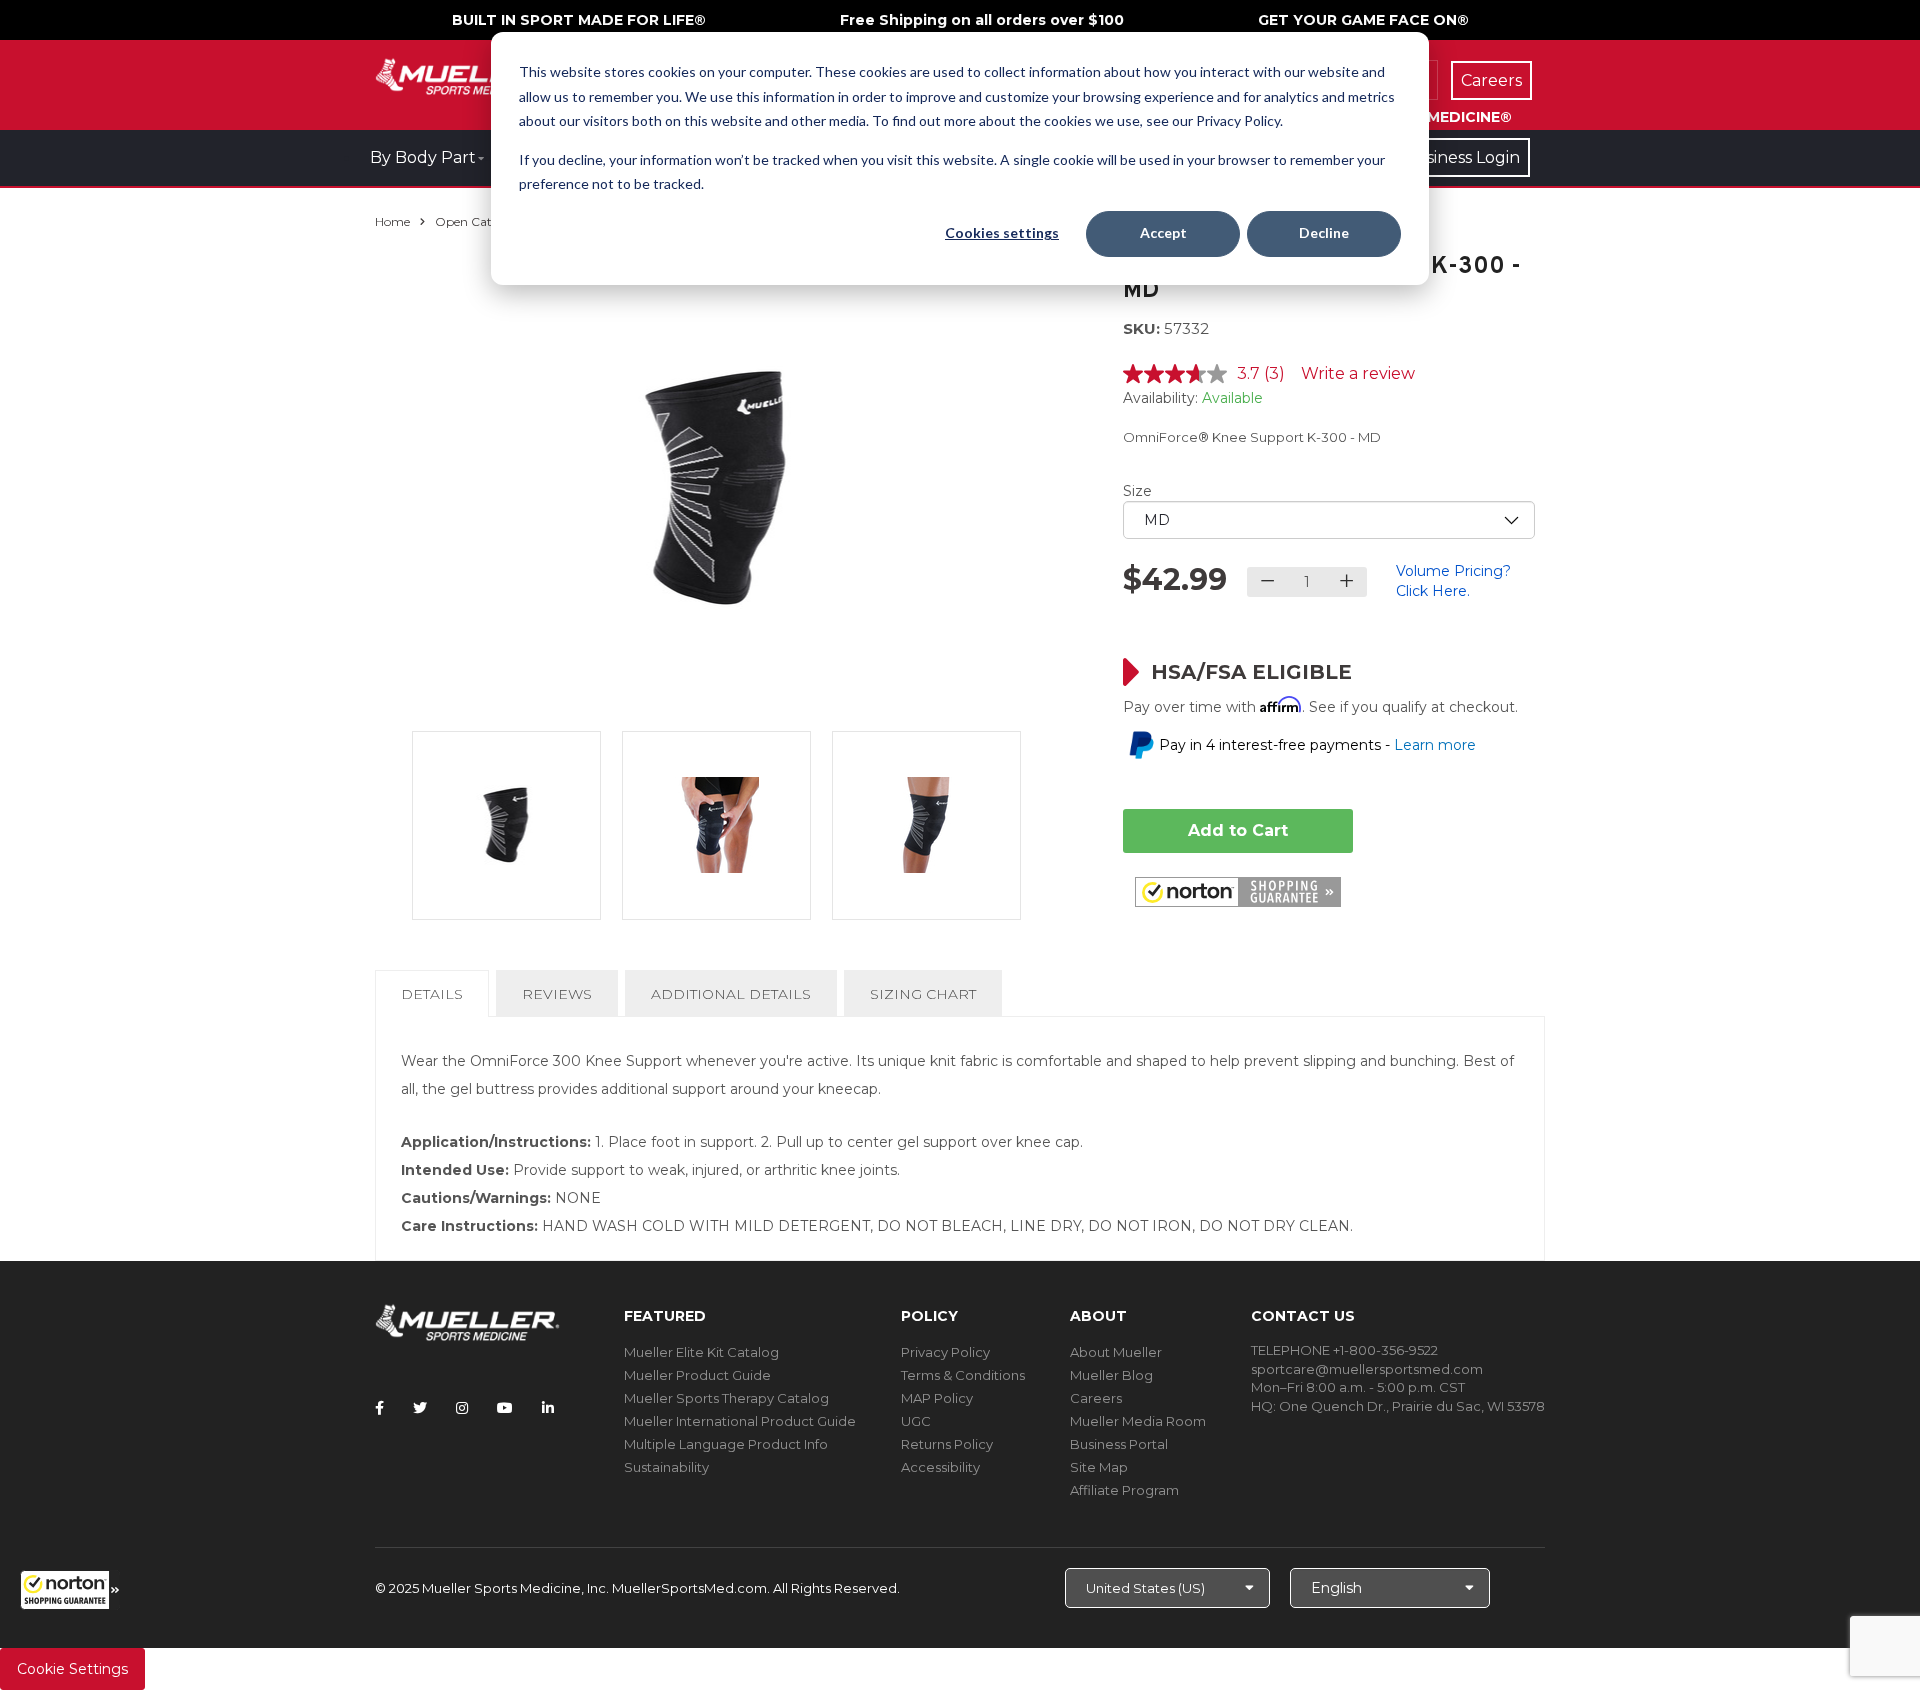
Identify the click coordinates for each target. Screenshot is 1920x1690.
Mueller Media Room (1138, 1421)
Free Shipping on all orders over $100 (982, 20)
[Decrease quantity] (1267, 582)
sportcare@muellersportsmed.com (1367, 1369)
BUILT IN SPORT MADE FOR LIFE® (579, 20)
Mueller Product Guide (697, 1375)
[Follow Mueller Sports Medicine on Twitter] (420, 1408)
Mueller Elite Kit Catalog (701, 1352)
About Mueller (1116, 1352)
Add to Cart (1238, 830)
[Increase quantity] (1346, 582)
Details (436, 1000)
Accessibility (940, 1467)
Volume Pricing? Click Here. (1453, 581)
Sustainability (666, 1467)
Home (392, 221)
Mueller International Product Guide (740, 1421)
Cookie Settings (72, 1669)
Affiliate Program (1124, 1490)
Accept (1163, 232)
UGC (916, 1421)
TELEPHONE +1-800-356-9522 (1344, 1350)
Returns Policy (947, 1444)
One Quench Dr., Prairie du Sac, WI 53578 (1412, 1406)
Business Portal (1119, 1444)
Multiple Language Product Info (726, 1444)
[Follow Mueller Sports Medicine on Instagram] (462, 1408)
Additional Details (731, 994)
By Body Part (423, 157)
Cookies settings (1002, 232)
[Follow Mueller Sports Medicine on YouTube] (505, 1408)
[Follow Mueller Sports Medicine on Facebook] (379, 1408)
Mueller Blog (1111, 1375)
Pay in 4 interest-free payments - (1317, 745)
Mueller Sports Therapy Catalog (726, 1398)
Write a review (1358, 373)
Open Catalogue (483, 221)
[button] (70, 1590)
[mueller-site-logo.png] (467, 74)
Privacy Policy (945, 1352)
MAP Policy (937, 1398)
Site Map (1099, 1467)
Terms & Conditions (963, 1375)
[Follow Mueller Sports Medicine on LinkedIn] (548, 1408)
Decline (1324, 232)
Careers (1096, 1398)
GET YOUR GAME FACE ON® (1363, 20)
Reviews (557, 994)
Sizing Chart (923, 994)
